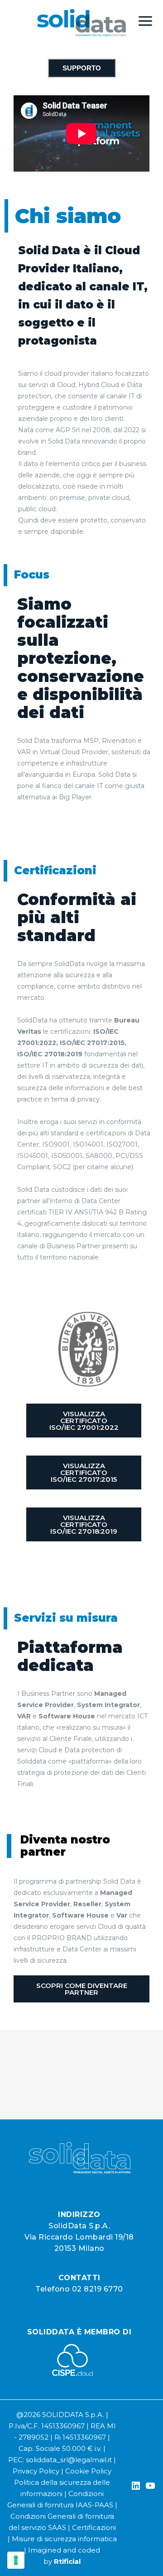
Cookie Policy (88, 2471)
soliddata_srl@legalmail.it (69, 2460)
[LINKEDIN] (136, 2487)
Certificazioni (94, 2527)
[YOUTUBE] (150, 2487)
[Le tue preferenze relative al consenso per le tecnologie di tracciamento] (16, 2560)
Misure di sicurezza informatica (64, 2539)
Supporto (82, 68)
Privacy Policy (36, 2471)
